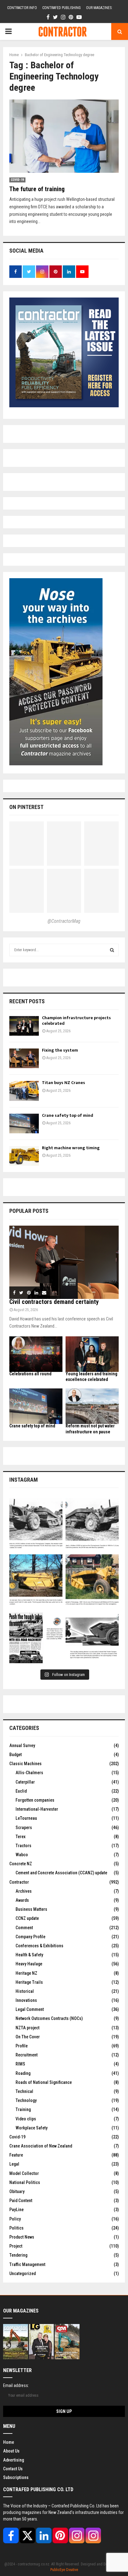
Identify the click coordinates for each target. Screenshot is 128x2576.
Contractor (19, 1882)
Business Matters (31, 1909)
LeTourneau (26, 1818)
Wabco (22, 1855)
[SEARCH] (112, 950)
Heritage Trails (29, 1982)
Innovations (26, 2000)
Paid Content (21, 2201)
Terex (21, 1837)
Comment (24, 1928)
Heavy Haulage (29, 1964)
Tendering (18, 2255)
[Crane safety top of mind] (24, 1123)
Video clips (26, 2119)
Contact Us (13, 2469)
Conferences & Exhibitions (39, 1946)
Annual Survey (22, 1746)
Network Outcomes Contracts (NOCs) (49, 2018)
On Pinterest (26, 807)
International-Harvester (37, 1809)
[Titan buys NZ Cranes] (24, 1091)
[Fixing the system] (24, 1058)
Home (9, 2442)
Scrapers (24, 1828)
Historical (25, 1991)
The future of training (37, 189)
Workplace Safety (32, 2128)
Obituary (17, 2191)
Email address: (16, 2385)
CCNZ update (27, 1918)
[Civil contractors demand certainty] (64, 1262)
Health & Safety (29, 1955)
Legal (14, 2164)
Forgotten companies (35, 1800)
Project (16, 2246)
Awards (22, 1900)
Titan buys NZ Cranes (64, 1083)
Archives (24, 1891)
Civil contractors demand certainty (54, 1302)
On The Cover (28, 2037)
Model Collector (24, 2173)
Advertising (14, 2460)
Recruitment (27, 2055)
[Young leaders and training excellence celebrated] (92, 1354)
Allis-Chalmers (29, 1773)
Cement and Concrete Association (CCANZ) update (61, 1873)
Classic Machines (25, 1764)
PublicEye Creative (64, 2570)
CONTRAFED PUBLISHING (62, 8)
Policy (15, 2219)
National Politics (25, 2182)
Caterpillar (25, 1782)
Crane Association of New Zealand (41, 2146)
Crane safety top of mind (68, 1115)
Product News (22, 2237)
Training (23, 2109)
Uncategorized (23, 2273)
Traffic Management (27, 2264)
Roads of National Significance (44, 2082)
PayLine (16, 2210)
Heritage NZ (26, 1973)
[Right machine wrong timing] (24, 1156)
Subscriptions (16, 2477)
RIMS (20, 2064)
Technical (24, 2091)
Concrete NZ (21, 1864)
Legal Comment (30, 2009)
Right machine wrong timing (71, 1148)
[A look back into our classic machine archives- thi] (36, 1525)
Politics (16, 2228)
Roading (23, 2073)
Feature (16, 2155)
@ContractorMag (64, 921)
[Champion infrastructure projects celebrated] (24, 1026)
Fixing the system (60, 1050)
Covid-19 (17, 180)
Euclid (21, 1791)
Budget (16, 1755)
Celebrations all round (30, 1374)
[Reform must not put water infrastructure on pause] (92, 1406)
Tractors (23, 1846)
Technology (26, 2100)
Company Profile (30, 1937)
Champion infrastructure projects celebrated (76, 1021)
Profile (22, 2046)
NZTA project (27, 2028)
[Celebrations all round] (36, 1354)
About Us (11, 2451)
